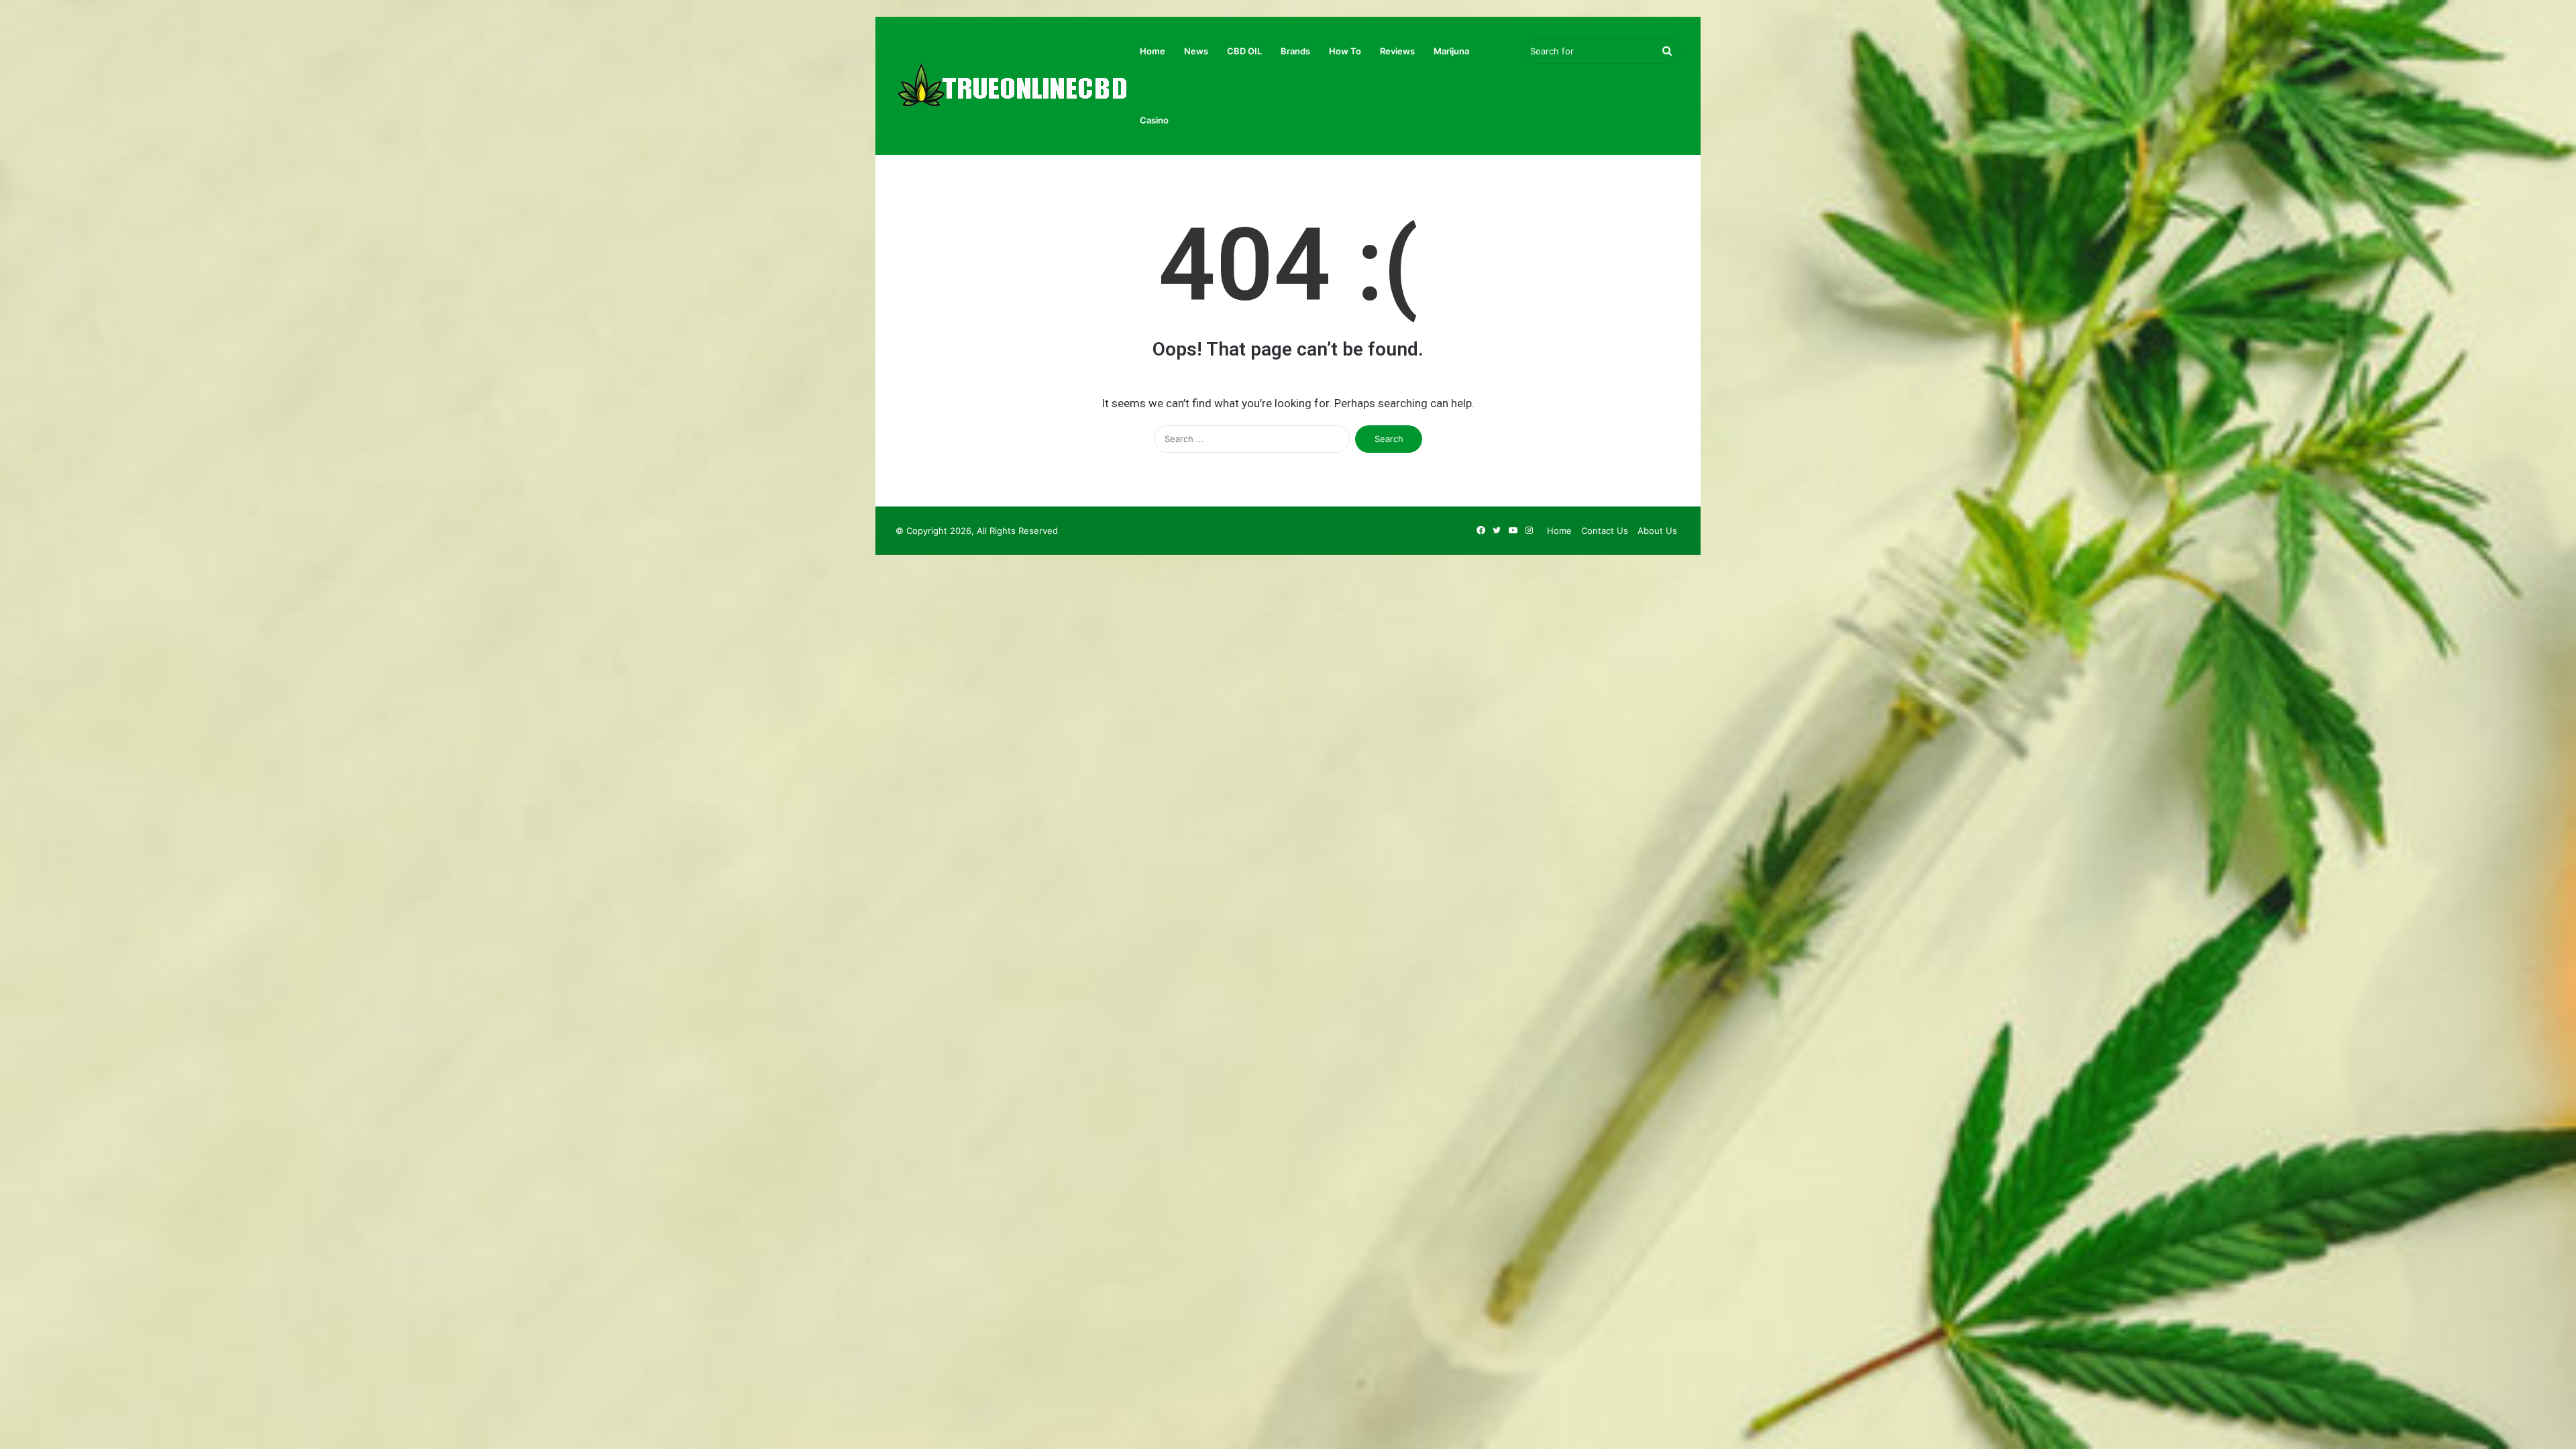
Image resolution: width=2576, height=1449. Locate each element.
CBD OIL (1244, 51)
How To (1345, 51)
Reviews (1397, 51)
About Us (1657, 531)
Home (1152, 51)
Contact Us (1605, 531)
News (1196, 51)
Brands (1295, 51)
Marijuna (1451, 51)
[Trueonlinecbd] (1013, 86)
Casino (1154, 120)
